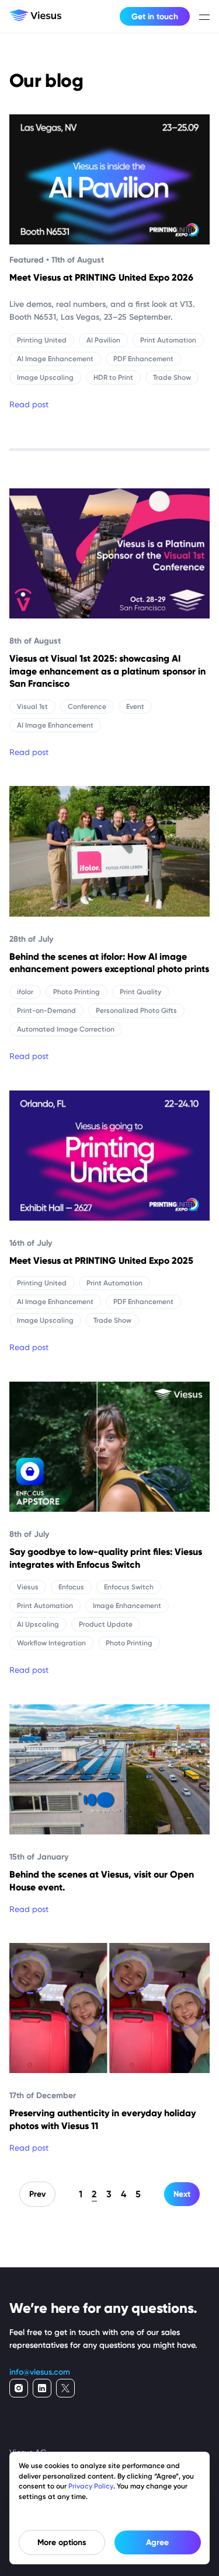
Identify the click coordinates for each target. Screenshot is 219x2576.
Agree (157, 2542)
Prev (37, 2194)
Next (182, 2194)
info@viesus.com (40, 2372)
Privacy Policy (91, 2486)
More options (62, 2542)
